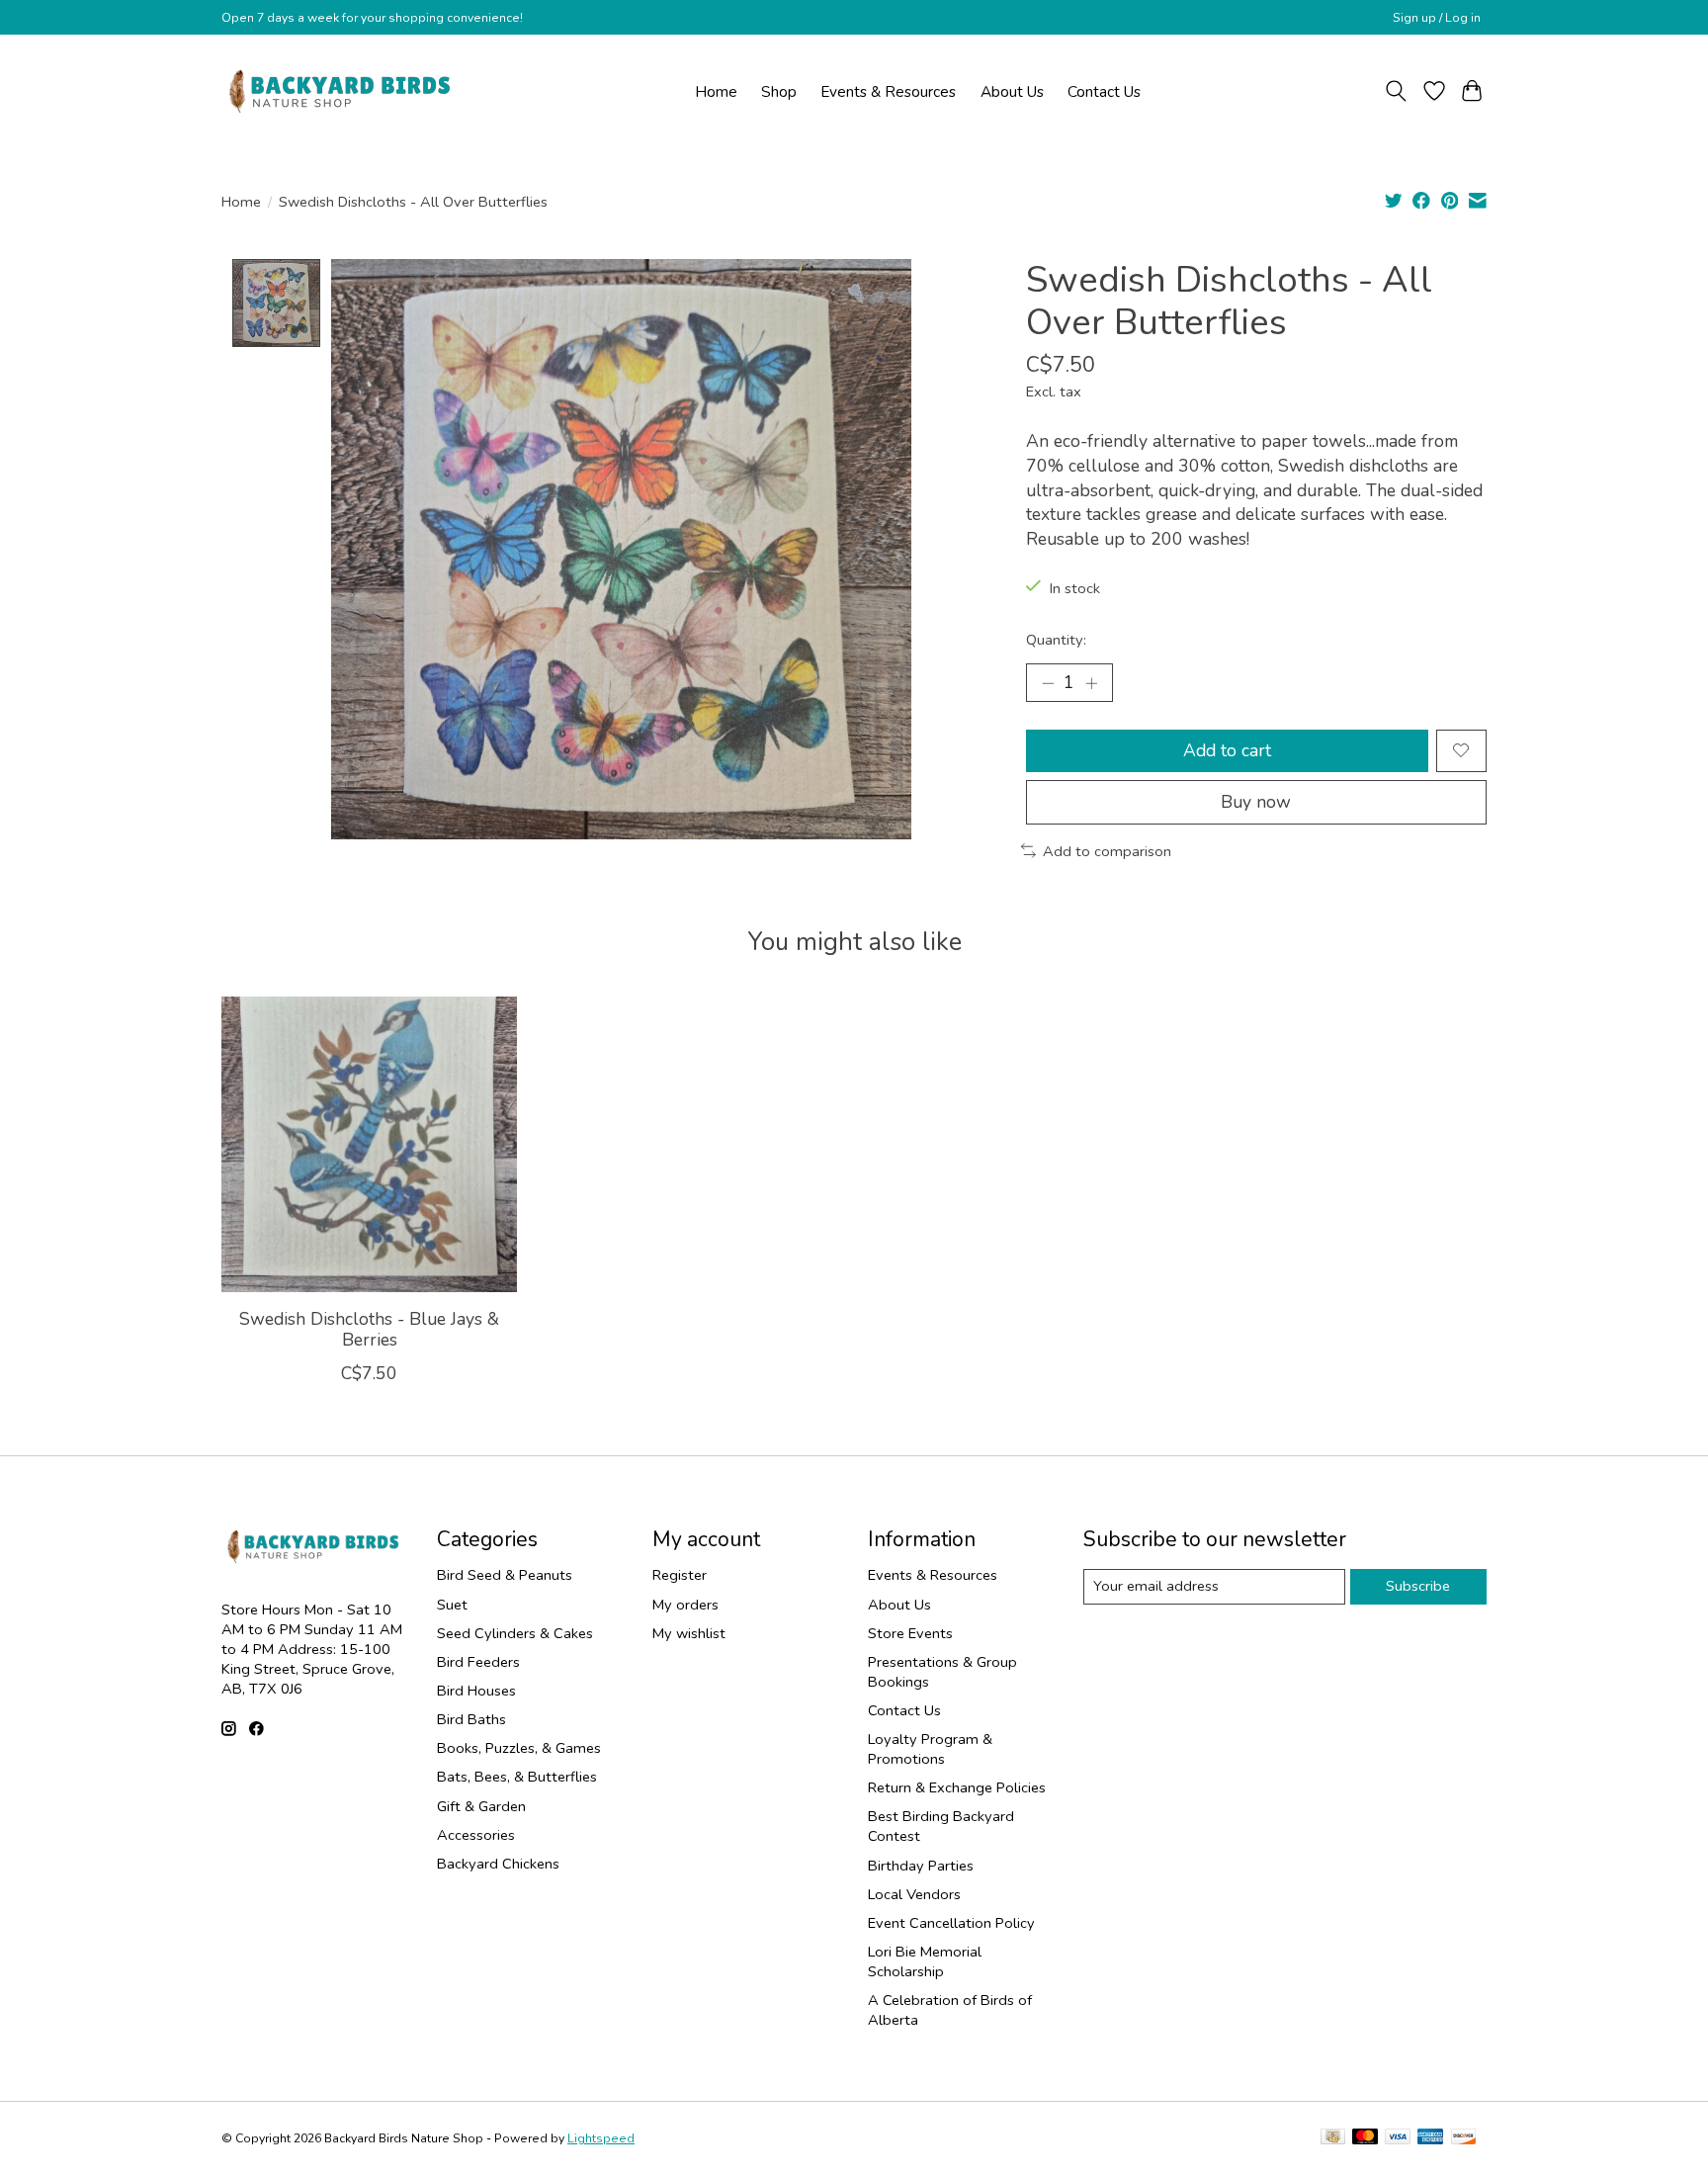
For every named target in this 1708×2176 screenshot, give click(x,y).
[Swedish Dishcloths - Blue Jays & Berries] (369, 1144)
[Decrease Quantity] (1048, 682)
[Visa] (1398, 2138)
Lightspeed (601, 2138)
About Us (1012, 91)
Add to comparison (1107, 851)
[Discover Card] (1464, 2138)
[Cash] (1333, 2138)
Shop (779, 91)
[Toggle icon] (1396, 91)
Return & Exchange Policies (957, 1787)
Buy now (1256, 802)
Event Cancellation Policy (951, 1923)
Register (680, 1575)
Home (716, 91)
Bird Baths (471, 1719)
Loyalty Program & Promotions (930, 1749)
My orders (685, 1605)
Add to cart (1227, 750)
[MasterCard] (1365, 2138)
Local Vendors (914, 1894)
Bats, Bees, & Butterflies (517, 1777)
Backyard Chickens (498, 1864)
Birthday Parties (921, 1866)
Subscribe (1418, 1586)
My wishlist (689, 1633)
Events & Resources (888, 91)
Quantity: (1056, 640)
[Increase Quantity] (1091, 682)
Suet (452, 1605)
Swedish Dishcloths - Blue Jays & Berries (369, 1329)
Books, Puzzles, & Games (519, 1748)
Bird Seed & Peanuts (505, 1575)
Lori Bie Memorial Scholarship (925, 1961)
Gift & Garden (481, 1806)
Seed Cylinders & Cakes (515, 1633)
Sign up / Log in (1437, 18)
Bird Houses (476, 1691)
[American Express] (1430, 2138)
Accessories (476, 1835)
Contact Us (1104, 91)
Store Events (910, 1633)
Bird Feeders (478, 1662)
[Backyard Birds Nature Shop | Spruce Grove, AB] (342, 91)
